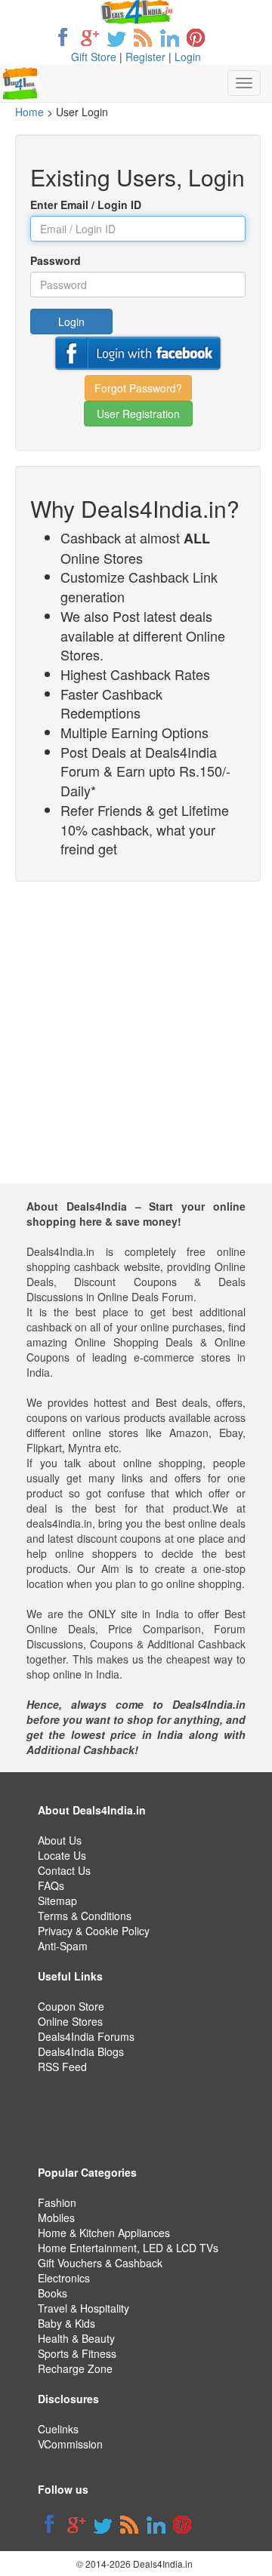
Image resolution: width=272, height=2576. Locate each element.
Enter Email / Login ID (86, 205)
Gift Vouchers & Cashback (100, 2263)
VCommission (70, 2444)
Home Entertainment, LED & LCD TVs (128, 2248)
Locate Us (62, 1855)
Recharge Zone (75, 2368)
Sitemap (57, 1900)
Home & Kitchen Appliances (104, 2233)
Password (56, 260)
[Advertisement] (136, 1048)
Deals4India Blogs (81, 2051)
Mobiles (56, 2217)
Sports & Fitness (77, 2353)
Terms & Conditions (85, 1916)
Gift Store (94, 57)
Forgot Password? (138, 388)
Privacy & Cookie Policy (94, 1931)
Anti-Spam (63, 1946)
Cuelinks (58, 2429)
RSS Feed (62, 2067)
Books (53, 2293)
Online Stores (70, 2021)
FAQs (51, 1885)
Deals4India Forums (86, 2036)
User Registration (138, 414)
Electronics (64, 2278)
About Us (60, 1840)
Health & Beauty (76, 2338)
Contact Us (64, 1870)
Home (29, 112)
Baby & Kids (66, 2323)
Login (188, 57)
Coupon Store (71, 2006)
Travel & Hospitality (83, 2308)
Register (145, 57)
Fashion (57, 2202)
